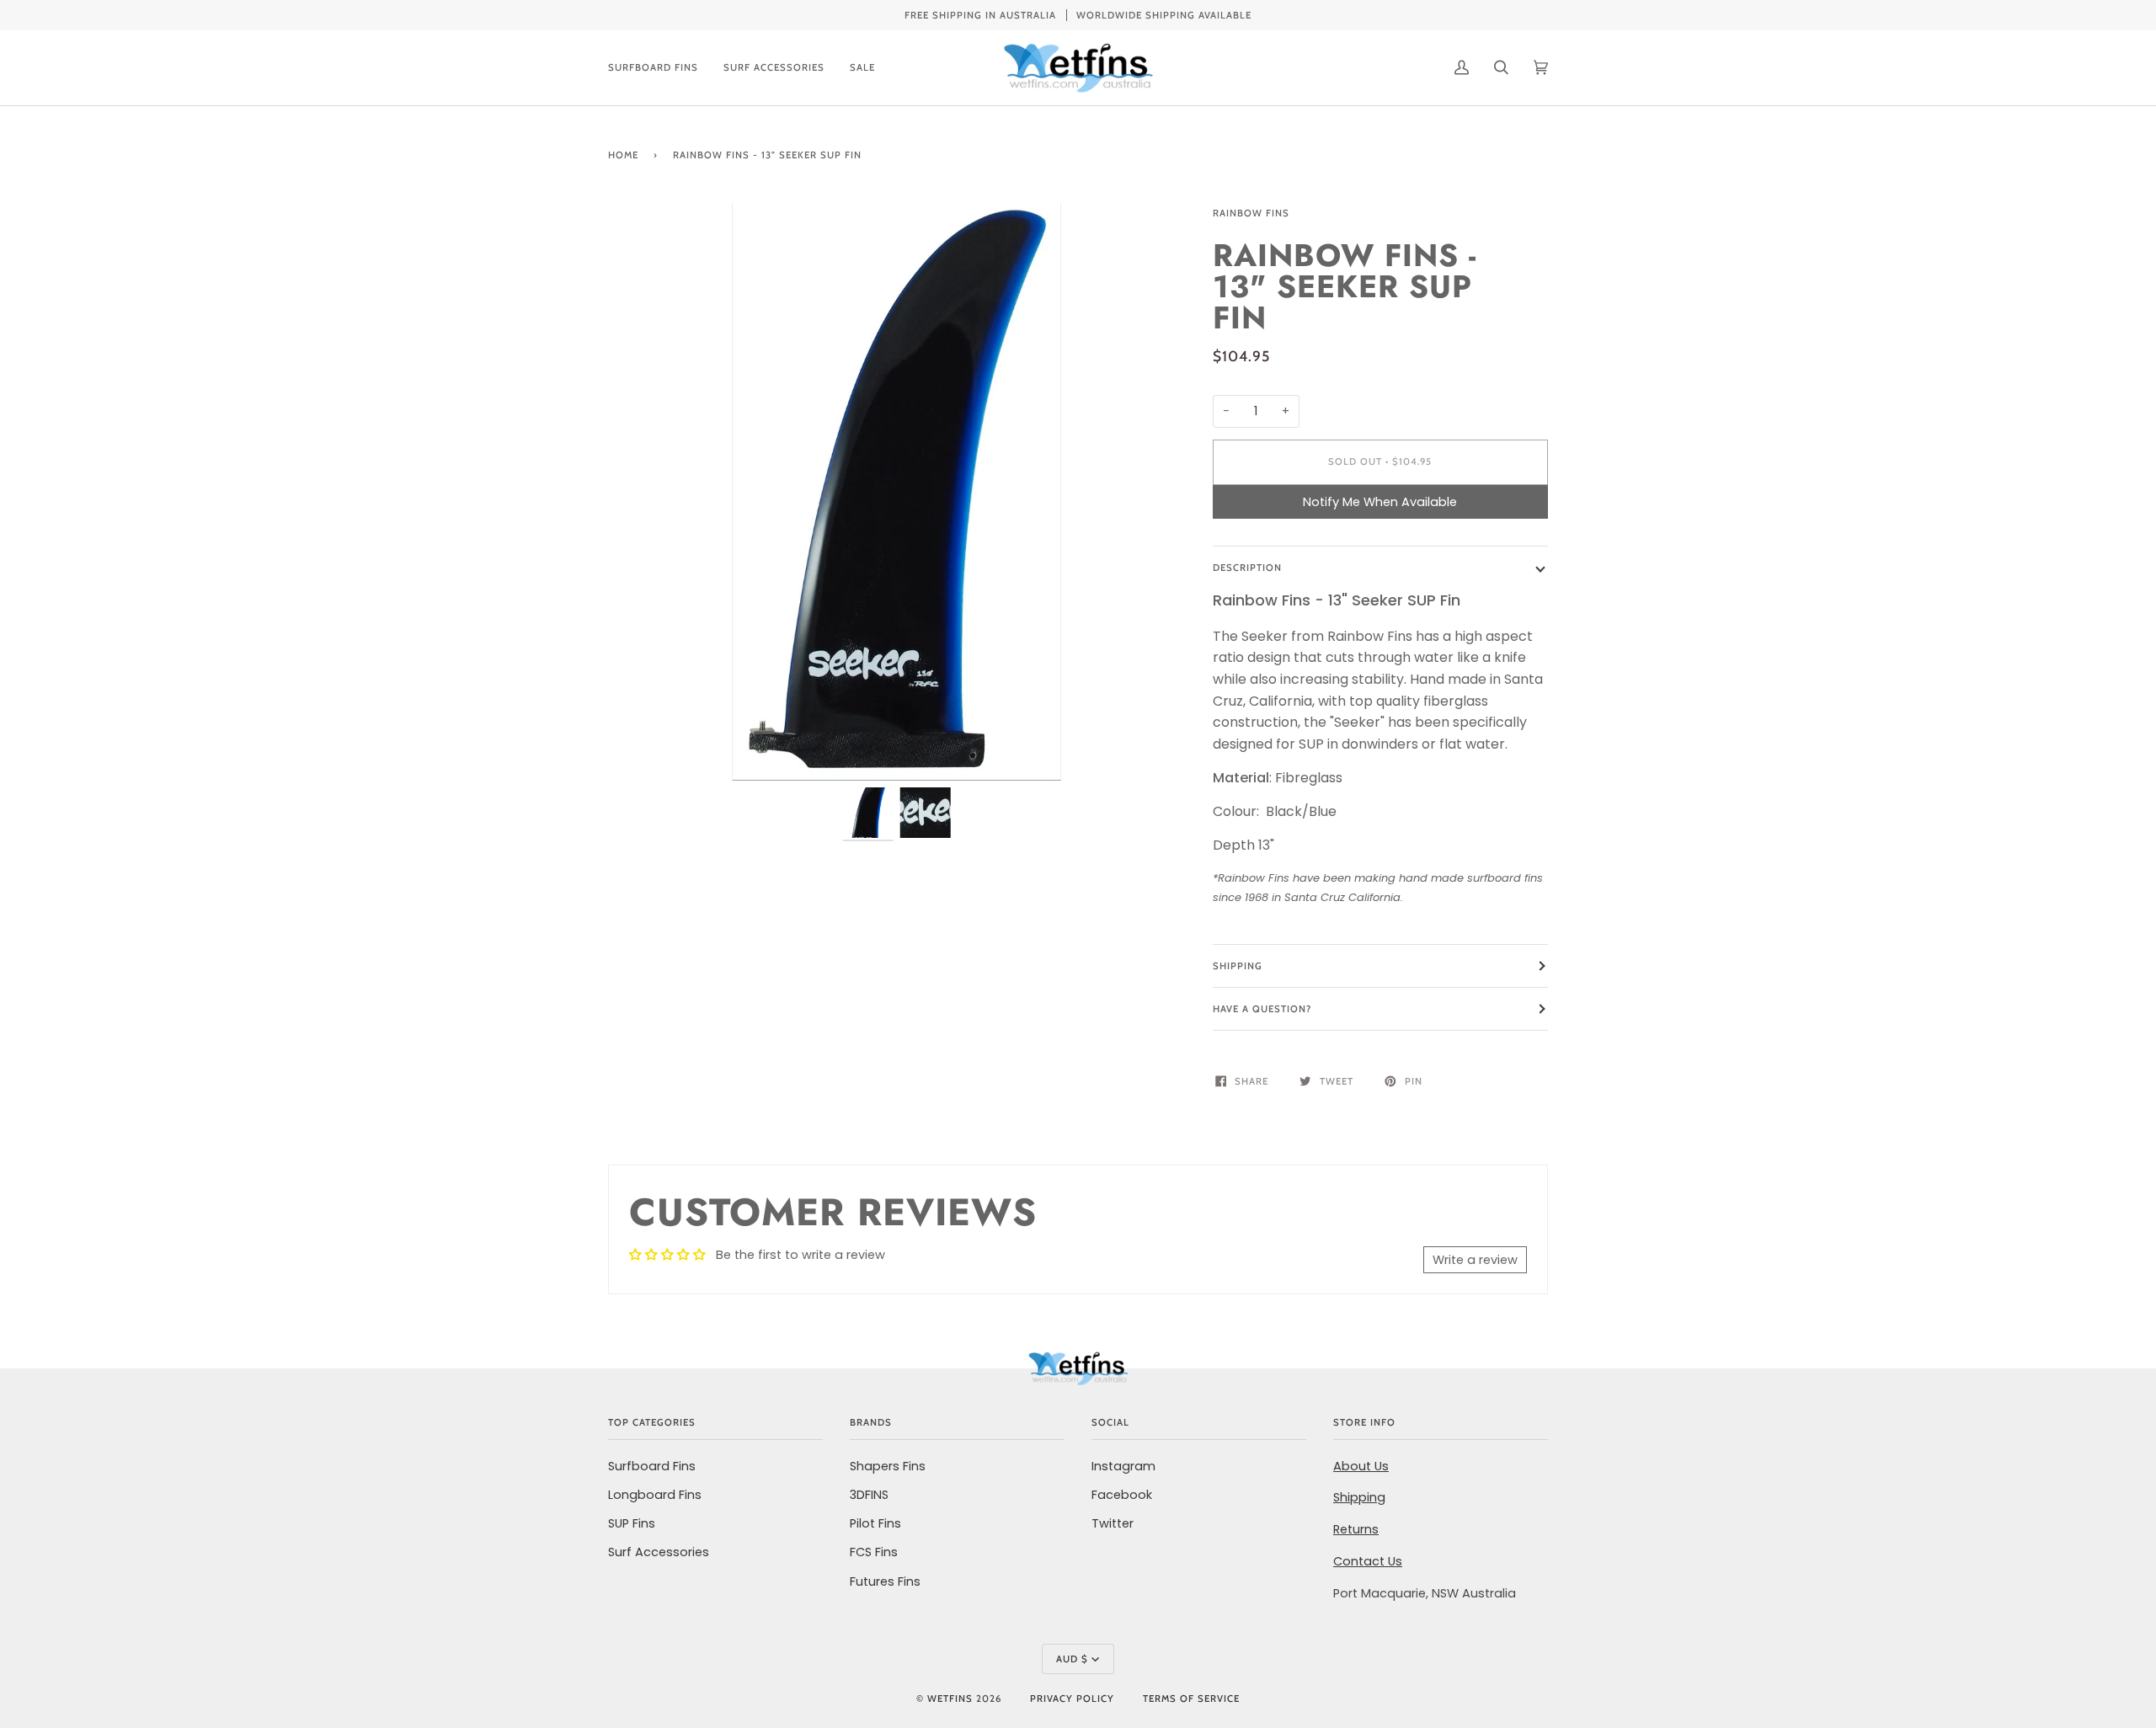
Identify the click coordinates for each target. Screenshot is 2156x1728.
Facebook (1122, 1495)
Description (1247, 568)
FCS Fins (874, 1552)
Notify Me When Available (1380, 502)
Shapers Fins (888, 1466)
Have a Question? (1262, 1009)
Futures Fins (885, 1581)
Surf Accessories (659, 1552)
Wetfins (950, 1699)
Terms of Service (1191, 1699)
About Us (1361, 1466)
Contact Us (1368, 1561)
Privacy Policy (1072, 1699)
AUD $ (1072, 1659)
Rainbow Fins (1251, 213)
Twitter (1113, 1523)
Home (623, 155)
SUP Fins (632, 1523)
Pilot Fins (875, 1523)
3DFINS (869, 1495)
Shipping (1238, 966)
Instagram (1123, 1466)
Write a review (1475, 1260)
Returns (1356, 1529)
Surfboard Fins (652, 1466)
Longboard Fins (655, 1495)
